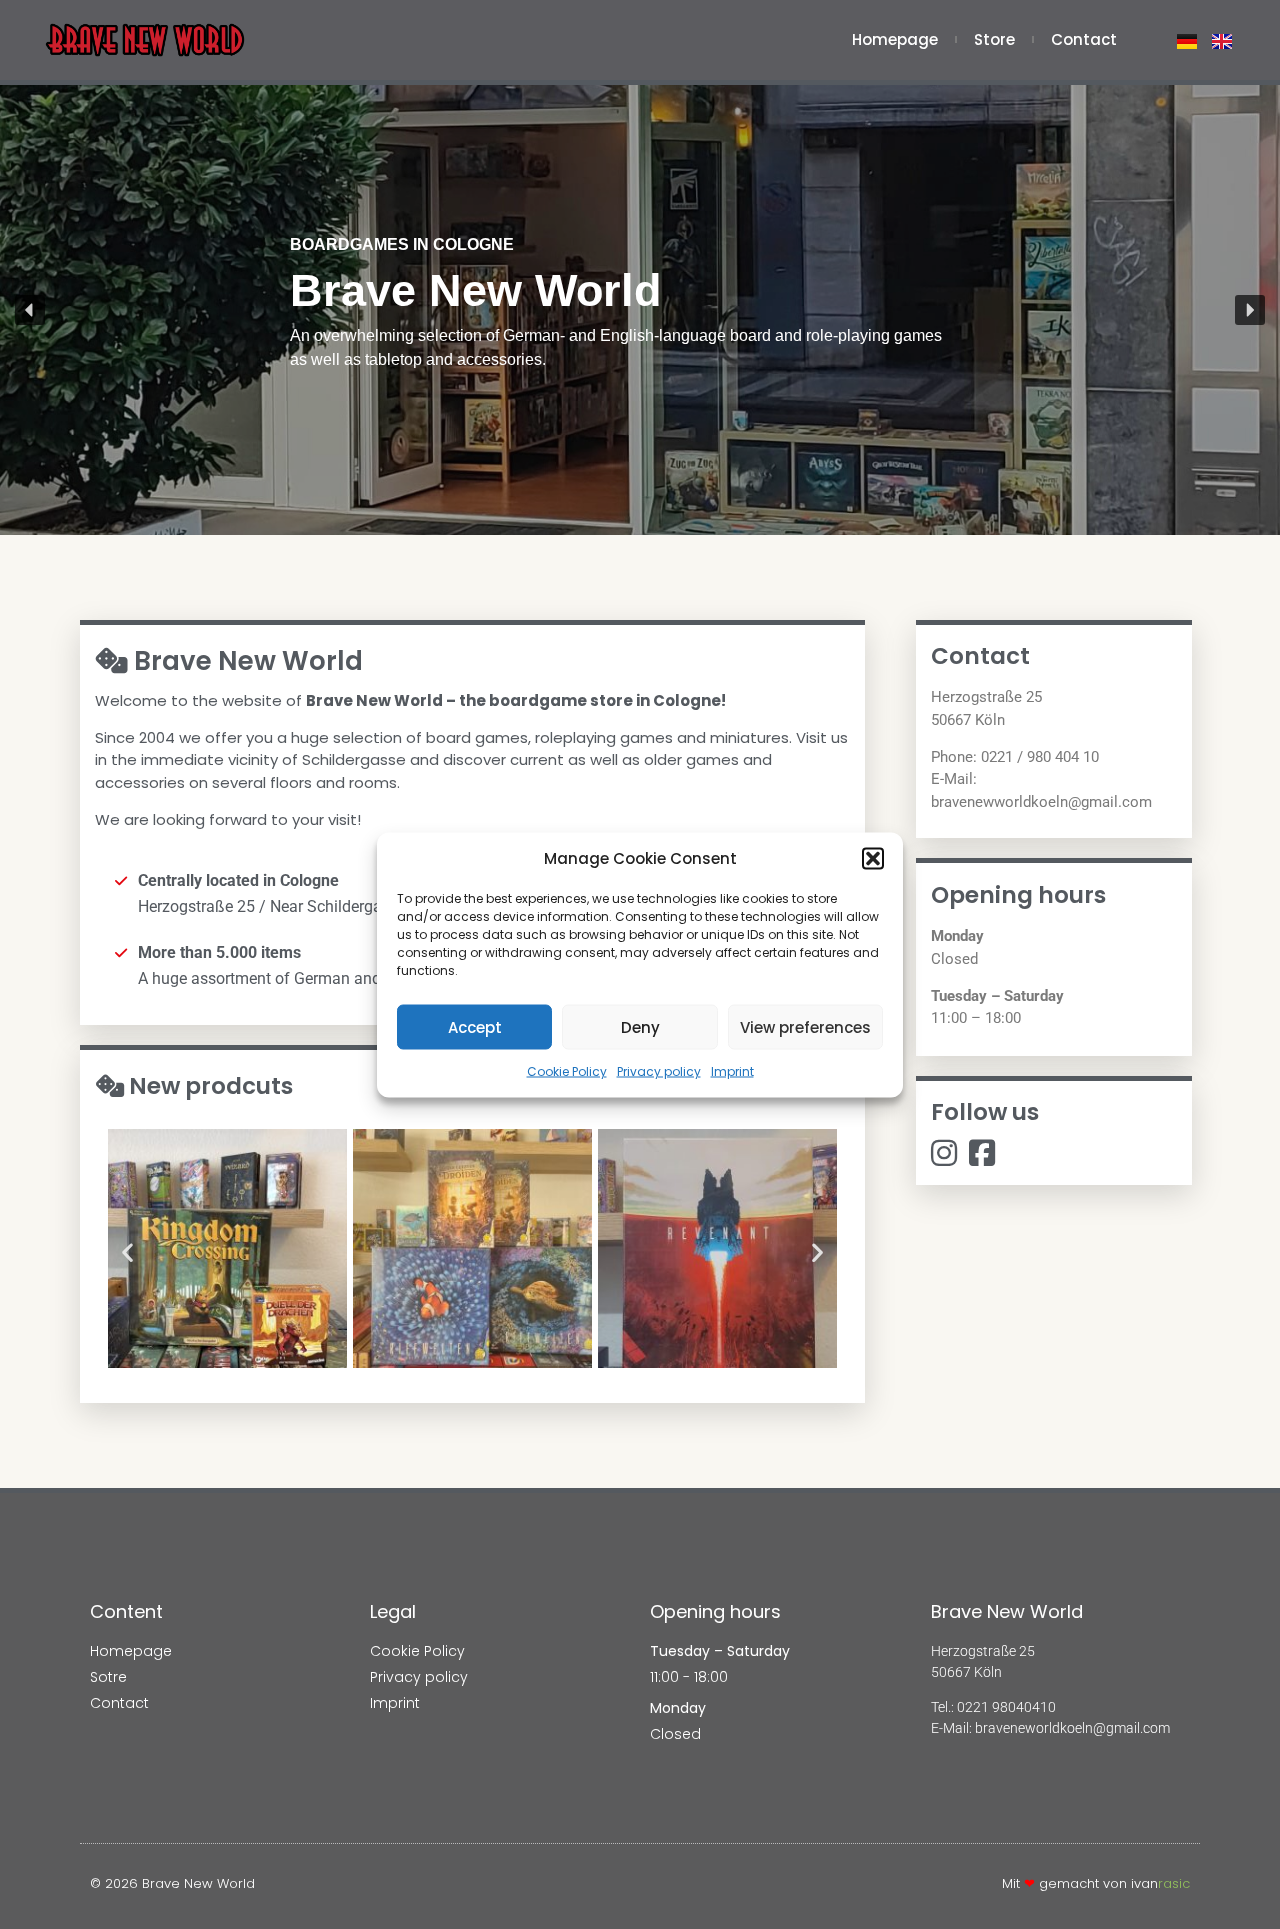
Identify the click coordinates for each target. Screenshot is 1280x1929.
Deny (640, 1026)
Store (994, 40)
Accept (475, 1026)
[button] (873, 858)
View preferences (805, 1026)
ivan (1160, 1883)
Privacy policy (659, 1071)
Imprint (732, 1071)
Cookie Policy (567, 1071)
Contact (1084, 40)
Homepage (895, 40)
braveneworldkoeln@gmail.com (1072, 1728)
